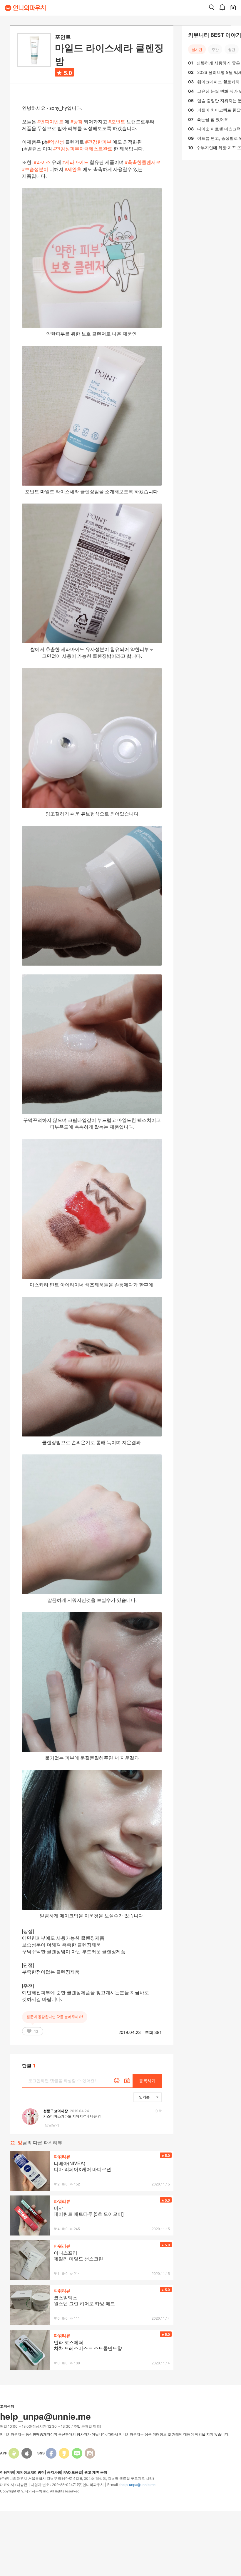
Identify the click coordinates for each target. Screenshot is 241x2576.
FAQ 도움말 (73, 2472)
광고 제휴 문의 (96, 2472)
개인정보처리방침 (31, 2472)
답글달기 (52, 2125)
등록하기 (147, 2081)
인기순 (144, 2097)
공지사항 (54, 2472)
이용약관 (7, 2472)
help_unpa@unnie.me (138, 2485)
